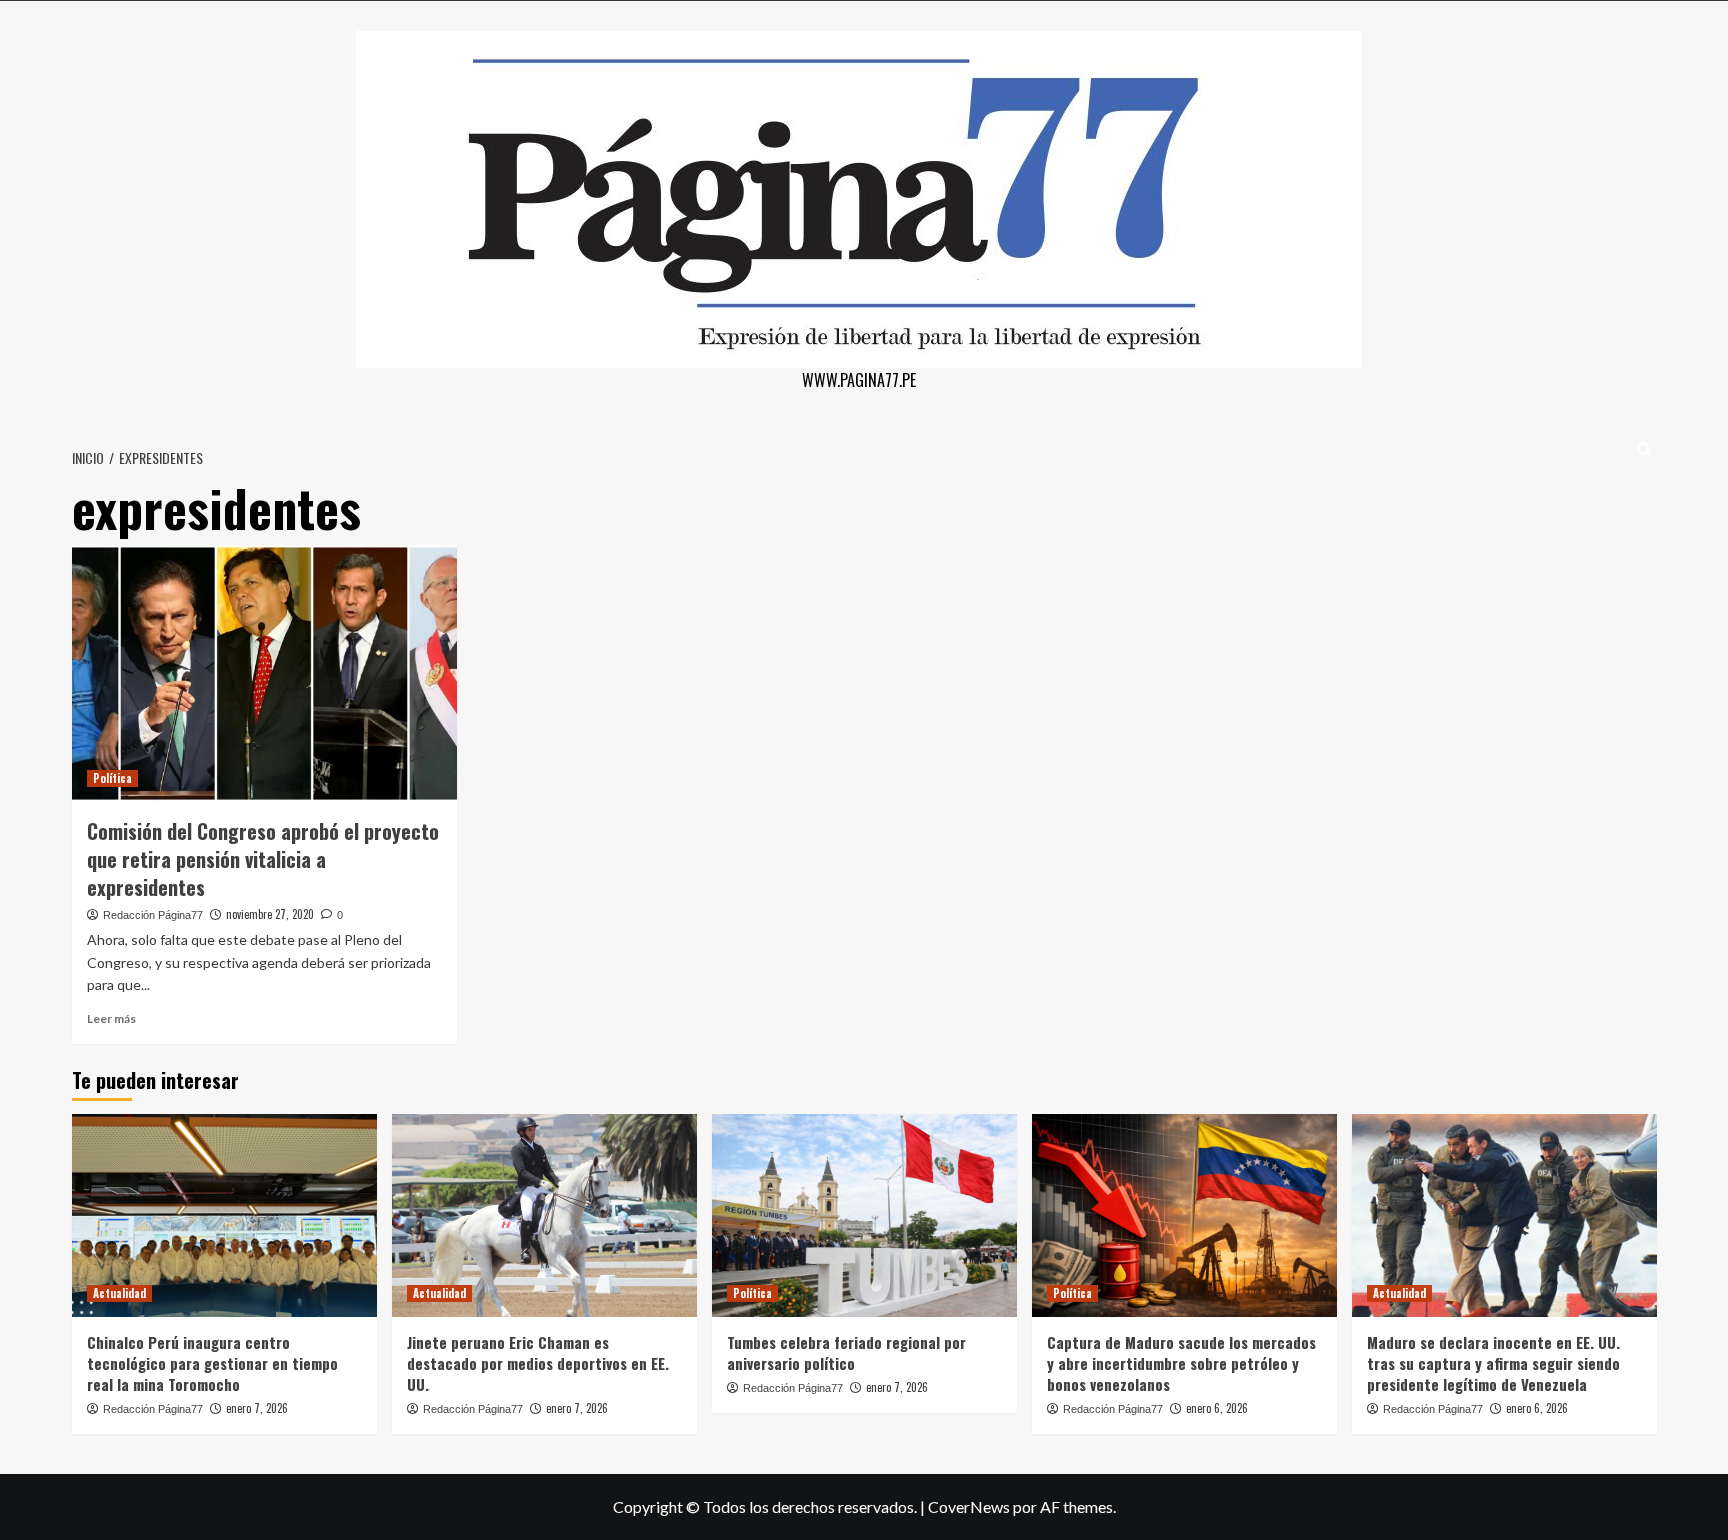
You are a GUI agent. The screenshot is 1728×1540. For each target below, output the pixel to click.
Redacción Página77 (153, 915)
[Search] (1644, 449)
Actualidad (119, 1293)
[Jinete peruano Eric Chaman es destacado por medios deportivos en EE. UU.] (544, 1215)
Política (112, 778)
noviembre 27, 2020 (270, 914)
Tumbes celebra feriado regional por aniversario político (846, 1352)
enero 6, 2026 (1217, 1408)
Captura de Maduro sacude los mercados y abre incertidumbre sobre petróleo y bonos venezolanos (1181, 1363)
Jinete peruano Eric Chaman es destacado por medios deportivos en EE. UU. (538, 1363)
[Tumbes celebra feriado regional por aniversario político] (864, 1215)
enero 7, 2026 (257, 1408)
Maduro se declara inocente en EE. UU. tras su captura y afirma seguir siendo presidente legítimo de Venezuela (1493, 1363)
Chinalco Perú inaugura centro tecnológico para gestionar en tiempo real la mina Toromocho (212, 1363)
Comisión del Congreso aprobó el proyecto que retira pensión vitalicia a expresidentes (263, 859)
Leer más (111, 1018)
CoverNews (969, 1506)
